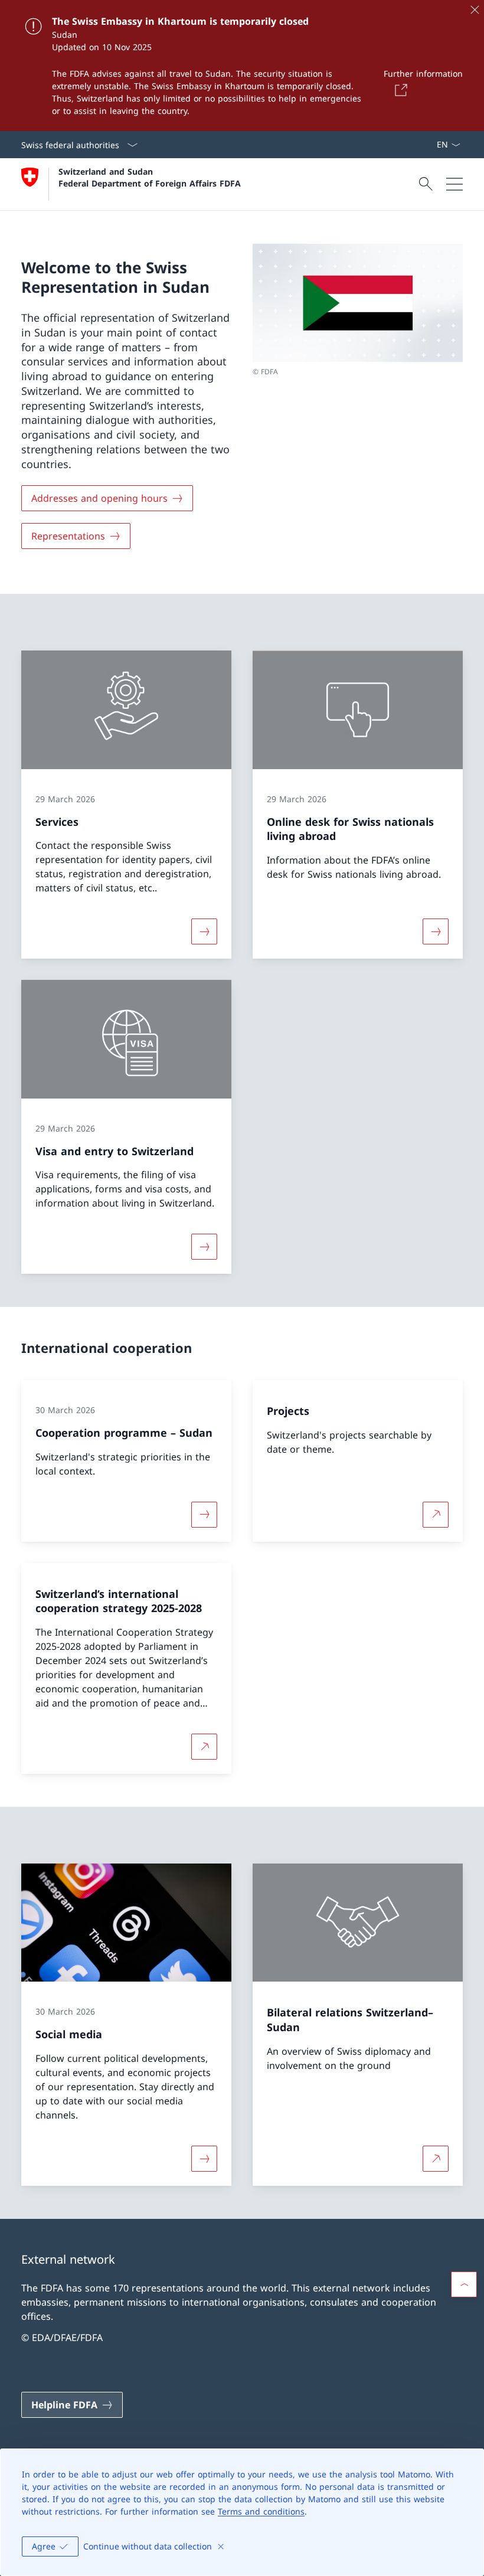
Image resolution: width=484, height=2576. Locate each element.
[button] (464, 2284)
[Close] (475, 9)
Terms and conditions (261, 2511)
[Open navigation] (454, 184)
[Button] (399, 90)
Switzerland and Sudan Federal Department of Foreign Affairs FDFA (150, 177)
